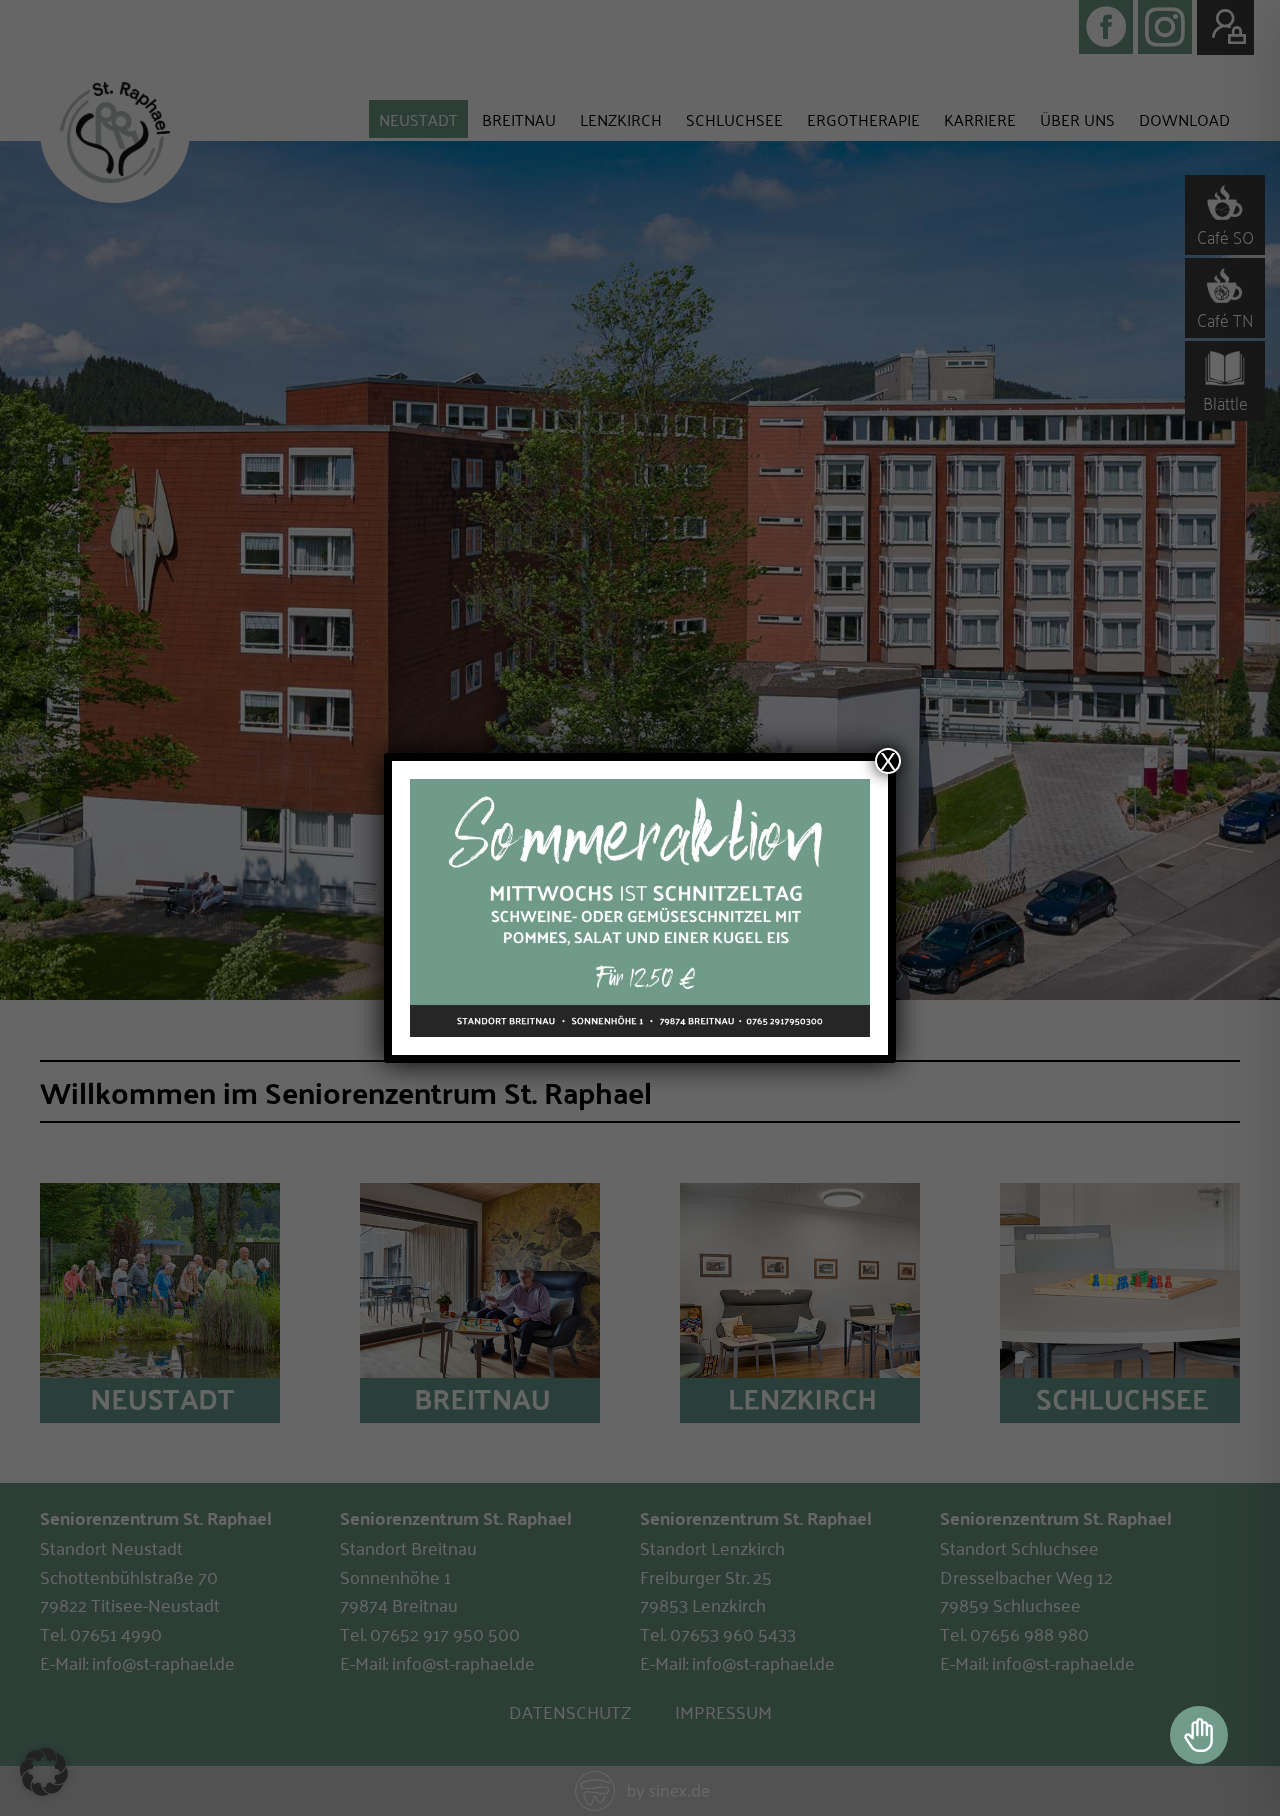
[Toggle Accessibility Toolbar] (1199, 1735)
